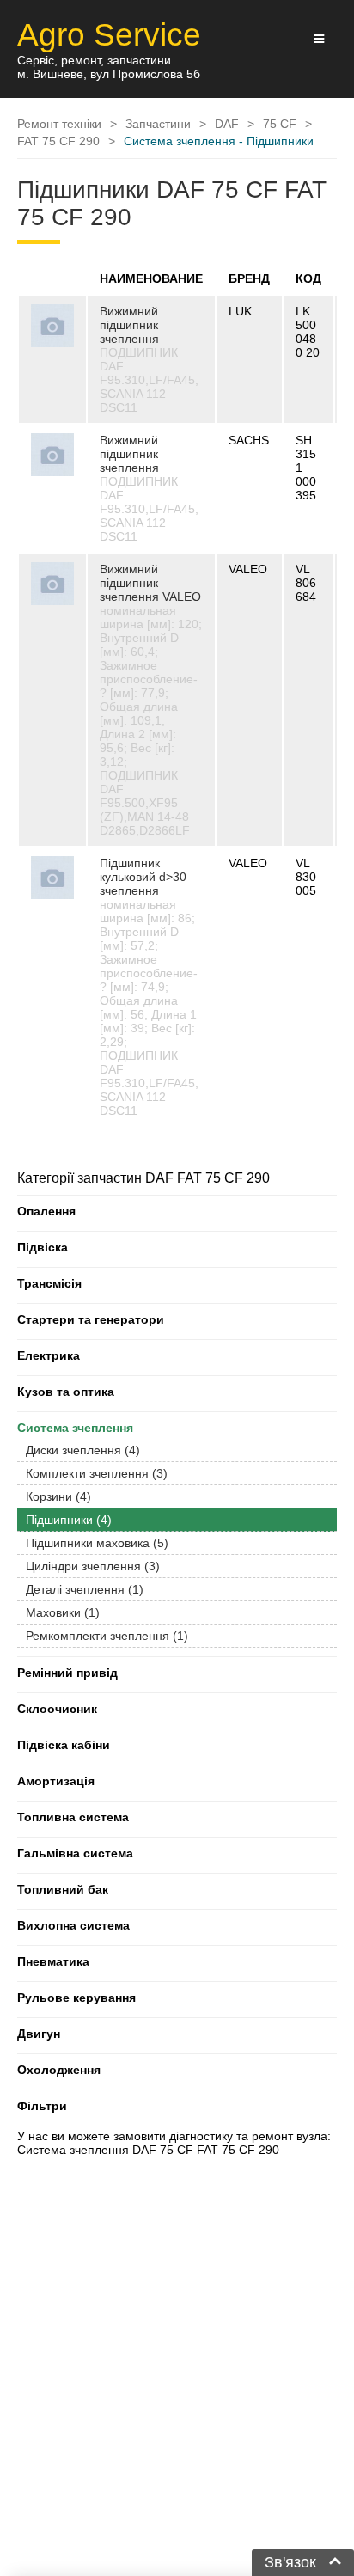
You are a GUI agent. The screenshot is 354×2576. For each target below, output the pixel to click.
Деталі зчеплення (85, 1589)
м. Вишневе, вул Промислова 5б (109, 74)
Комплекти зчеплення (97, 1473)
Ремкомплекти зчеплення (107, 1636)
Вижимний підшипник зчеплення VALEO (150, 583)
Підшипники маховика (97, 1543)
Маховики (63, 1612)
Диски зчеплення (83, 1450)
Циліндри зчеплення (93, 1566)
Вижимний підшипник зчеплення (129, 325)
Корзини (58, 1496)
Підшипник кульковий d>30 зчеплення (143, 877)
